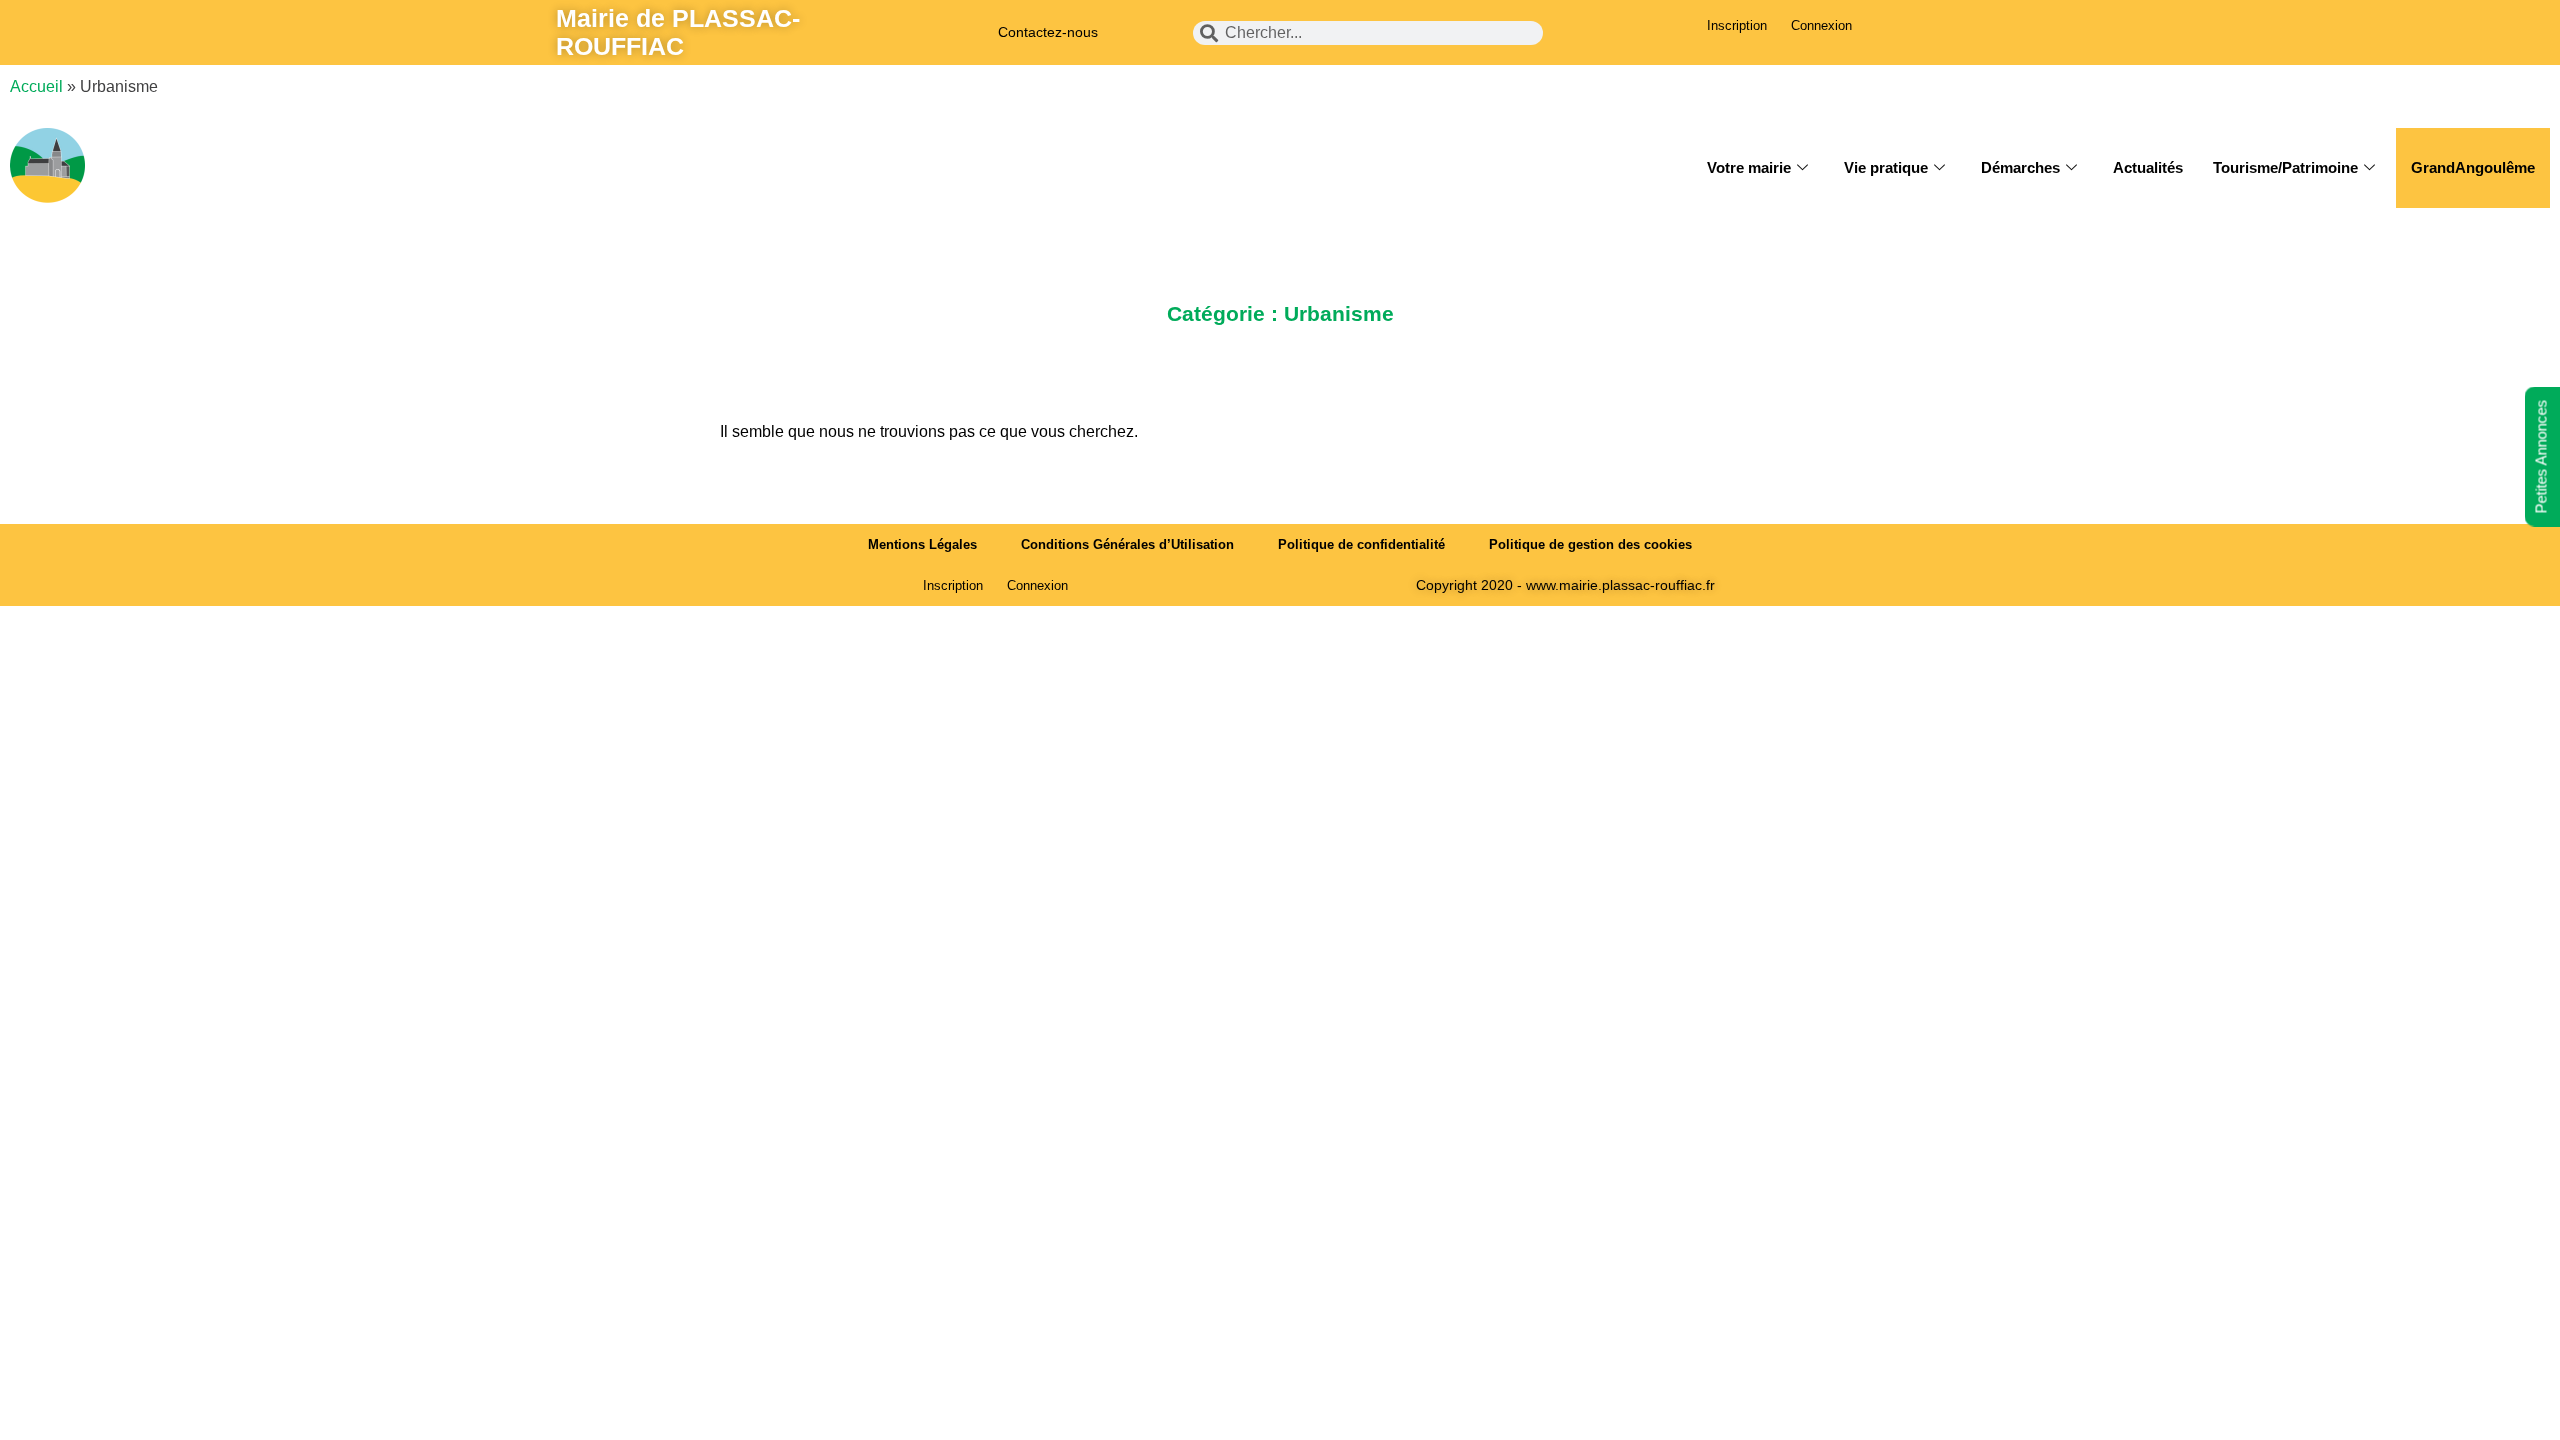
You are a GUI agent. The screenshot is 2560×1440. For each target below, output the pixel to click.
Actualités (2148, 167)
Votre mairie (1749, 167)
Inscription (1737, 25)
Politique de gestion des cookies (1590, 544)
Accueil (36, 86)
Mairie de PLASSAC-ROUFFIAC (678, 32)
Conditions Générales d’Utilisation (1127, 544)
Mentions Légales (922, 544)
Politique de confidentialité (1361, 544)
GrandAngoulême (2473, 167)
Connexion (1821, 25)
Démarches (2020, 167)
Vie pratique (1886, 167)
